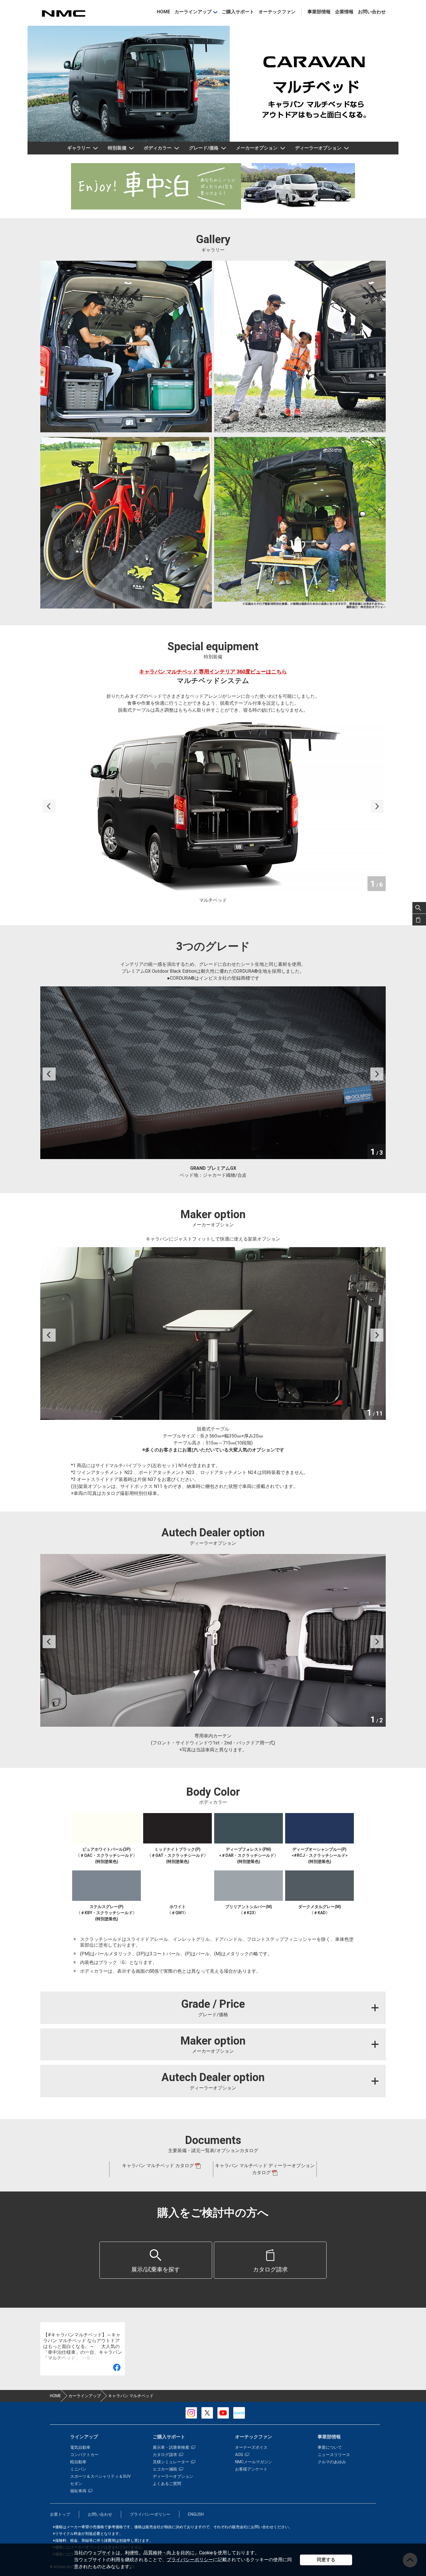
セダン (76, 2484)
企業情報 (344, 12)
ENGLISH (196, 2514)
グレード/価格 (204, 148)
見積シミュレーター (171, 2462)
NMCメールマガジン (254, 2462)
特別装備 (117, 148)
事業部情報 (319, 12)
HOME (163, 12)
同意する (326, 2560)
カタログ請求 (165, 2455)
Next (377, 806)
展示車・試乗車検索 (171, 2447)
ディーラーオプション (318, 148)
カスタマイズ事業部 (63, 13)
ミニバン (78, 2469)
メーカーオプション (257, 148)
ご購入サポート (238, 12)
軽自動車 (78, 2462)
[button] (156, 2260)
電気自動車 (80, 2447)
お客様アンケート (251, 2469)
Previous (49, 806)
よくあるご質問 (167, 2484)
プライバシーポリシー (190, 2560)
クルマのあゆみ (332, 2462)
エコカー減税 (165, 2469)
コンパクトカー (84, 2455)
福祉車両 (78, 2491)
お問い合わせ (372, 12)
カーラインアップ (193, 12)
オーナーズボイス (251, 2447)
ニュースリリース (334, 2455)
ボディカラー (158, 148)
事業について (330, 2447)
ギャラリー (79, 148)
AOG (239, 2455)
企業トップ (60, 2514)
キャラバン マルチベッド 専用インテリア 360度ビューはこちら (213, 672)
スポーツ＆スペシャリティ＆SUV (100, 2476)
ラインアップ (84, 2437)
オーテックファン (277, 12)
